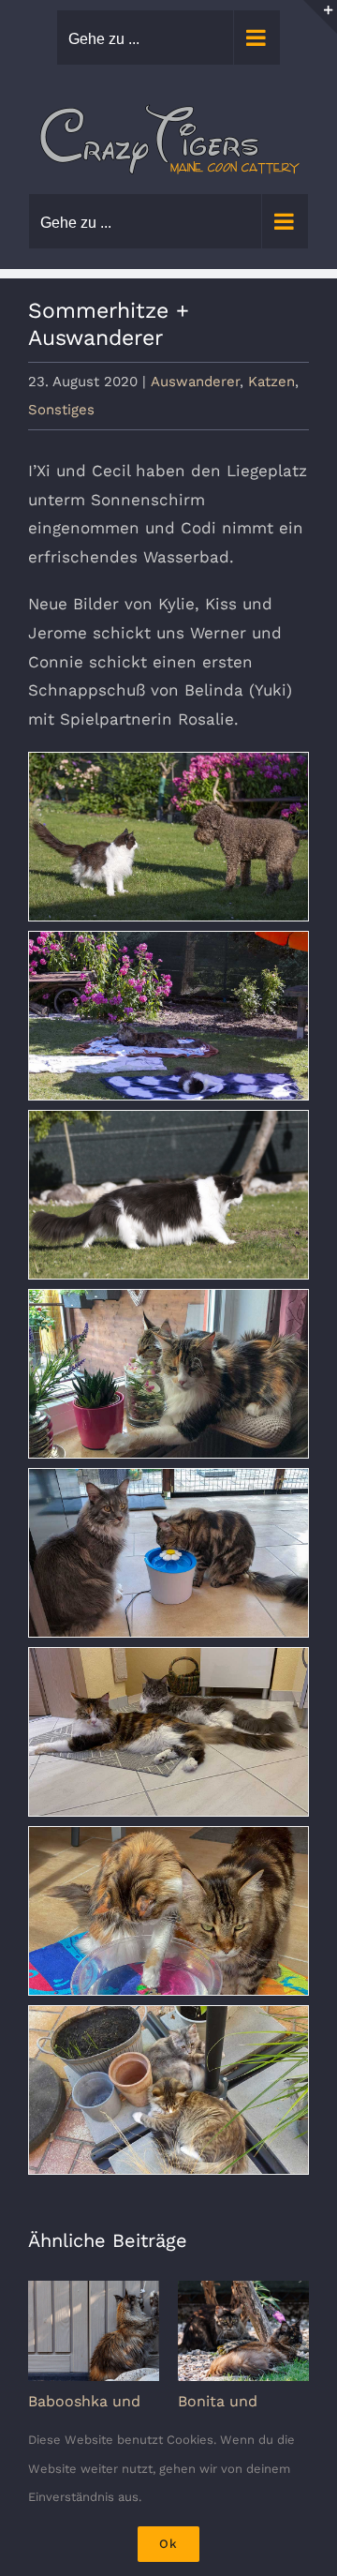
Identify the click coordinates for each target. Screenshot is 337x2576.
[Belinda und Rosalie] (168, 2090)
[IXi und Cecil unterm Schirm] (168, 1016)
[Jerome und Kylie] (168, 1553)
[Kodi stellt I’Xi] (168, 837)
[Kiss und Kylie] (168, 1374)
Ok (168, 2544)
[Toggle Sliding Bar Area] (320, 17)
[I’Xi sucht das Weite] (168, 1195)
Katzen (271, 382)
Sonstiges (61, 410)
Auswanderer (195, 382)
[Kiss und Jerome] (168, 1732)
